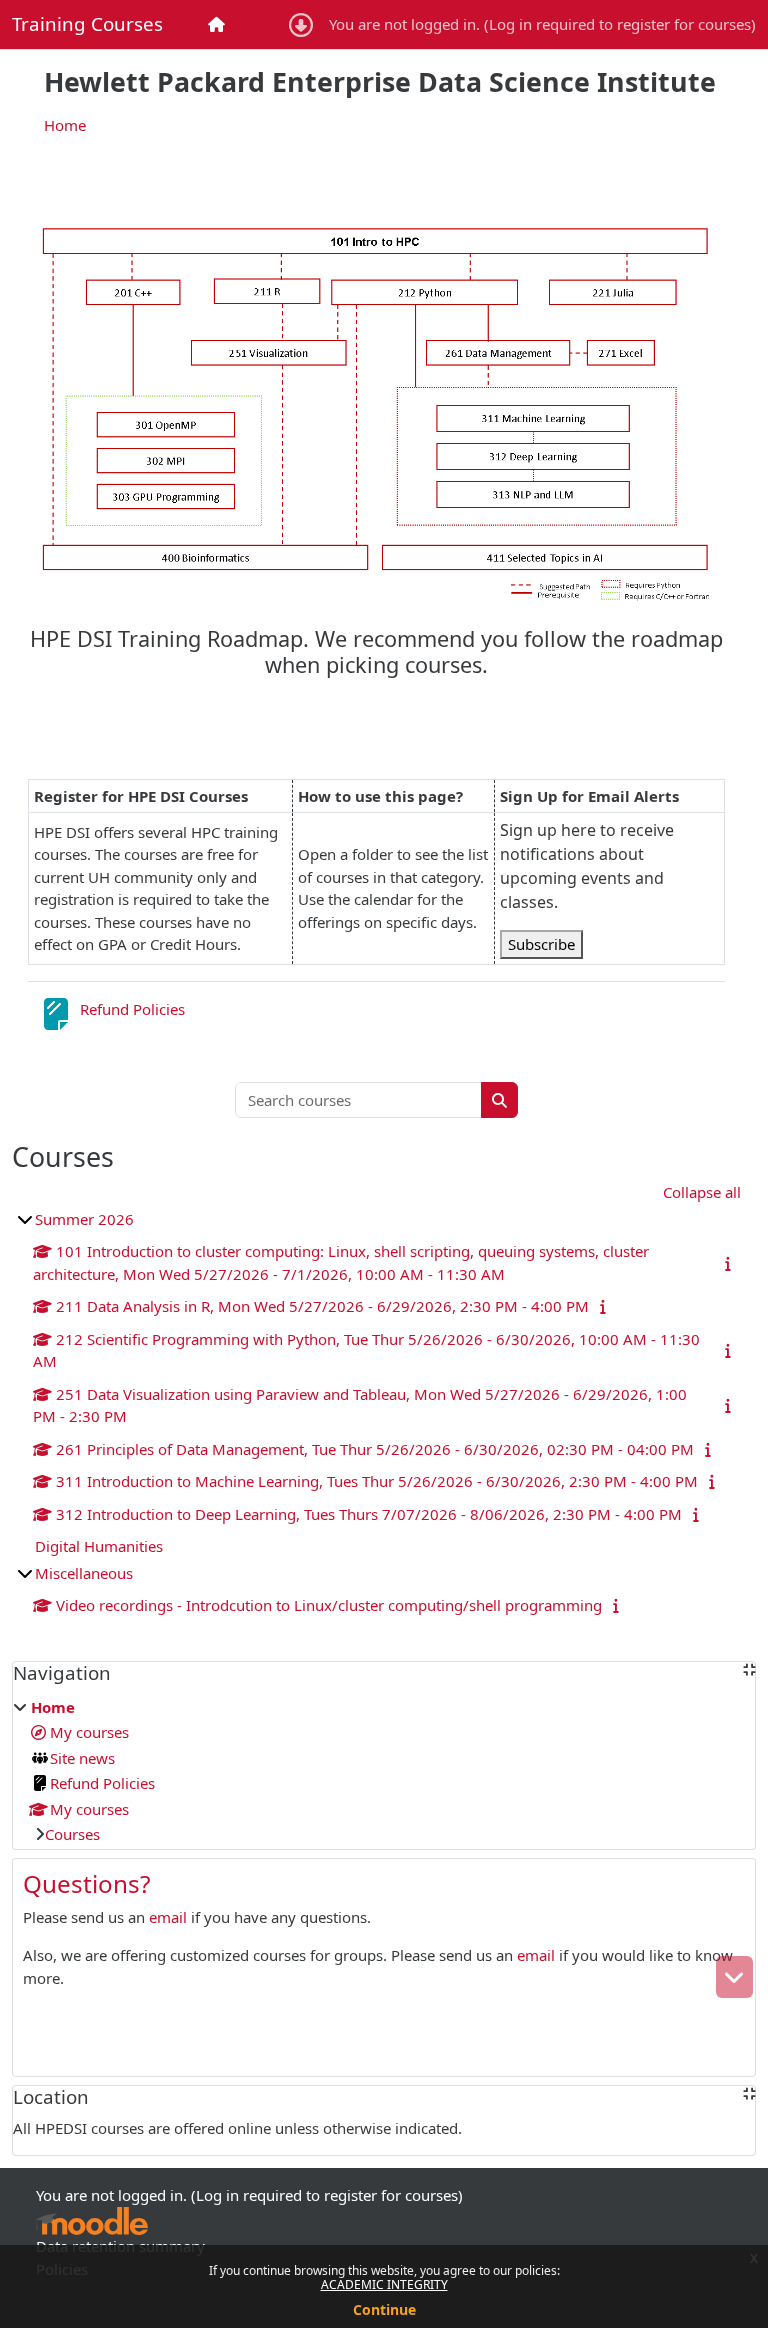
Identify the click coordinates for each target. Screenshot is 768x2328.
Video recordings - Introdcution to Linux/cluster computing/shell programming (329, 1605)
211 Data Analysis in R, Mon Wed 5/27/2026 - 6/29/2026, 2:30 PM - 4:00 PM (322, 1306)
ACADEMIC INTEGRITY (384, 2284)
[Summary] (729, 1263)
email (168, 1917)
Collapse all (702, 1192)
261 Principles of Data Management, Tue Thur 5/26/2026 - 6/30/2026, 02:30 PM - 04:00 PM (375, 1449)
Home (65, 125)
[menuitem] (218, 24)
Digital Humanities (99, 1546)
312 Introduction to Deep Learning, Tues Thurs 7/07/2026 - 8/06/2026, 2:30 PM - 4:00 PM (369, 1514)
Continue (384, 2309)
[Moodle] (92, 2221)
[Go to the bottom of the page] (734, 1977)
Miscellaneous (84, 1573)
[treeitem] (384, 1771)
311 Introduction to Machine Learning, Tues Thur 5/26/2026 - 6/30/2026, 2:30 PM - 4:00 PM (377, 1481)
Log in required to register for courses (620, 24)
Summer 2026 (84, 1219)
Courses (72, 1834)
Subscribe (541, 944)
